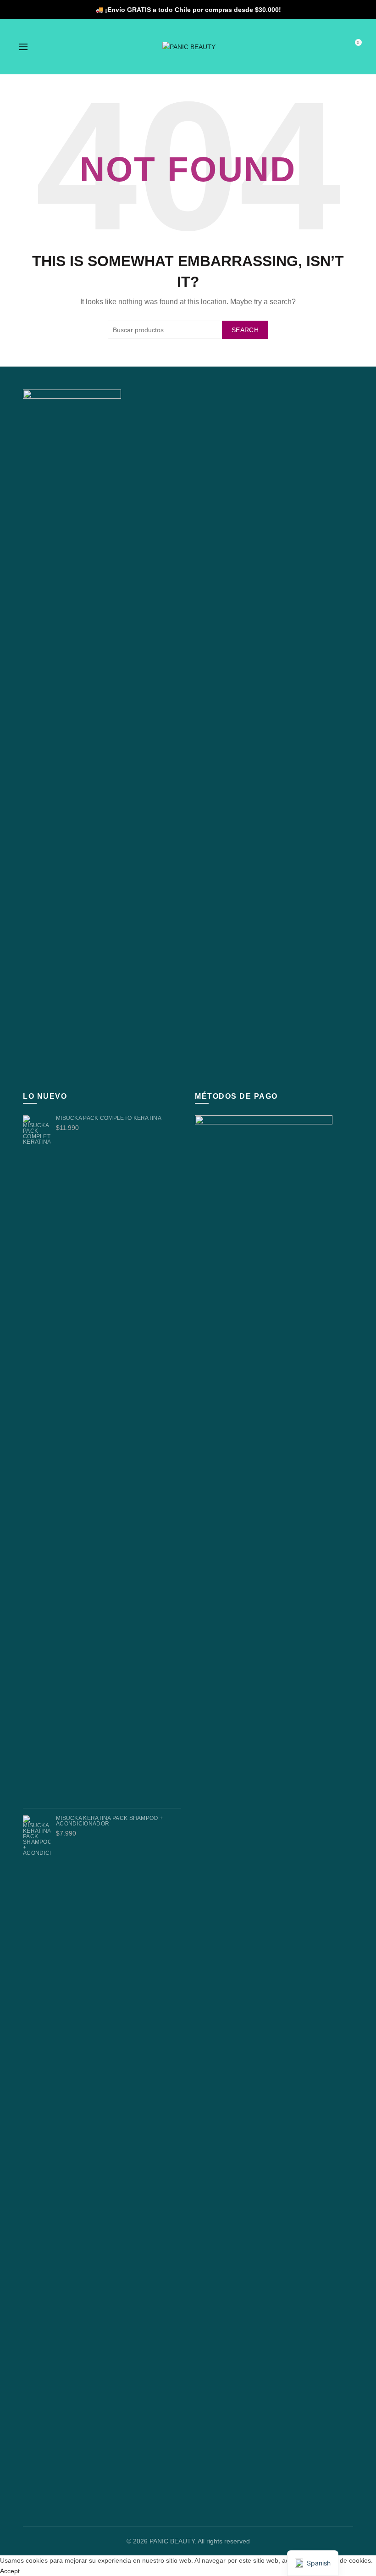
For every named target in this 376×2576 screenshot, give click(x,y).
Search (245, 330)
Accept (10, 2571)
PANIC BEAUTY (172, 2541)
